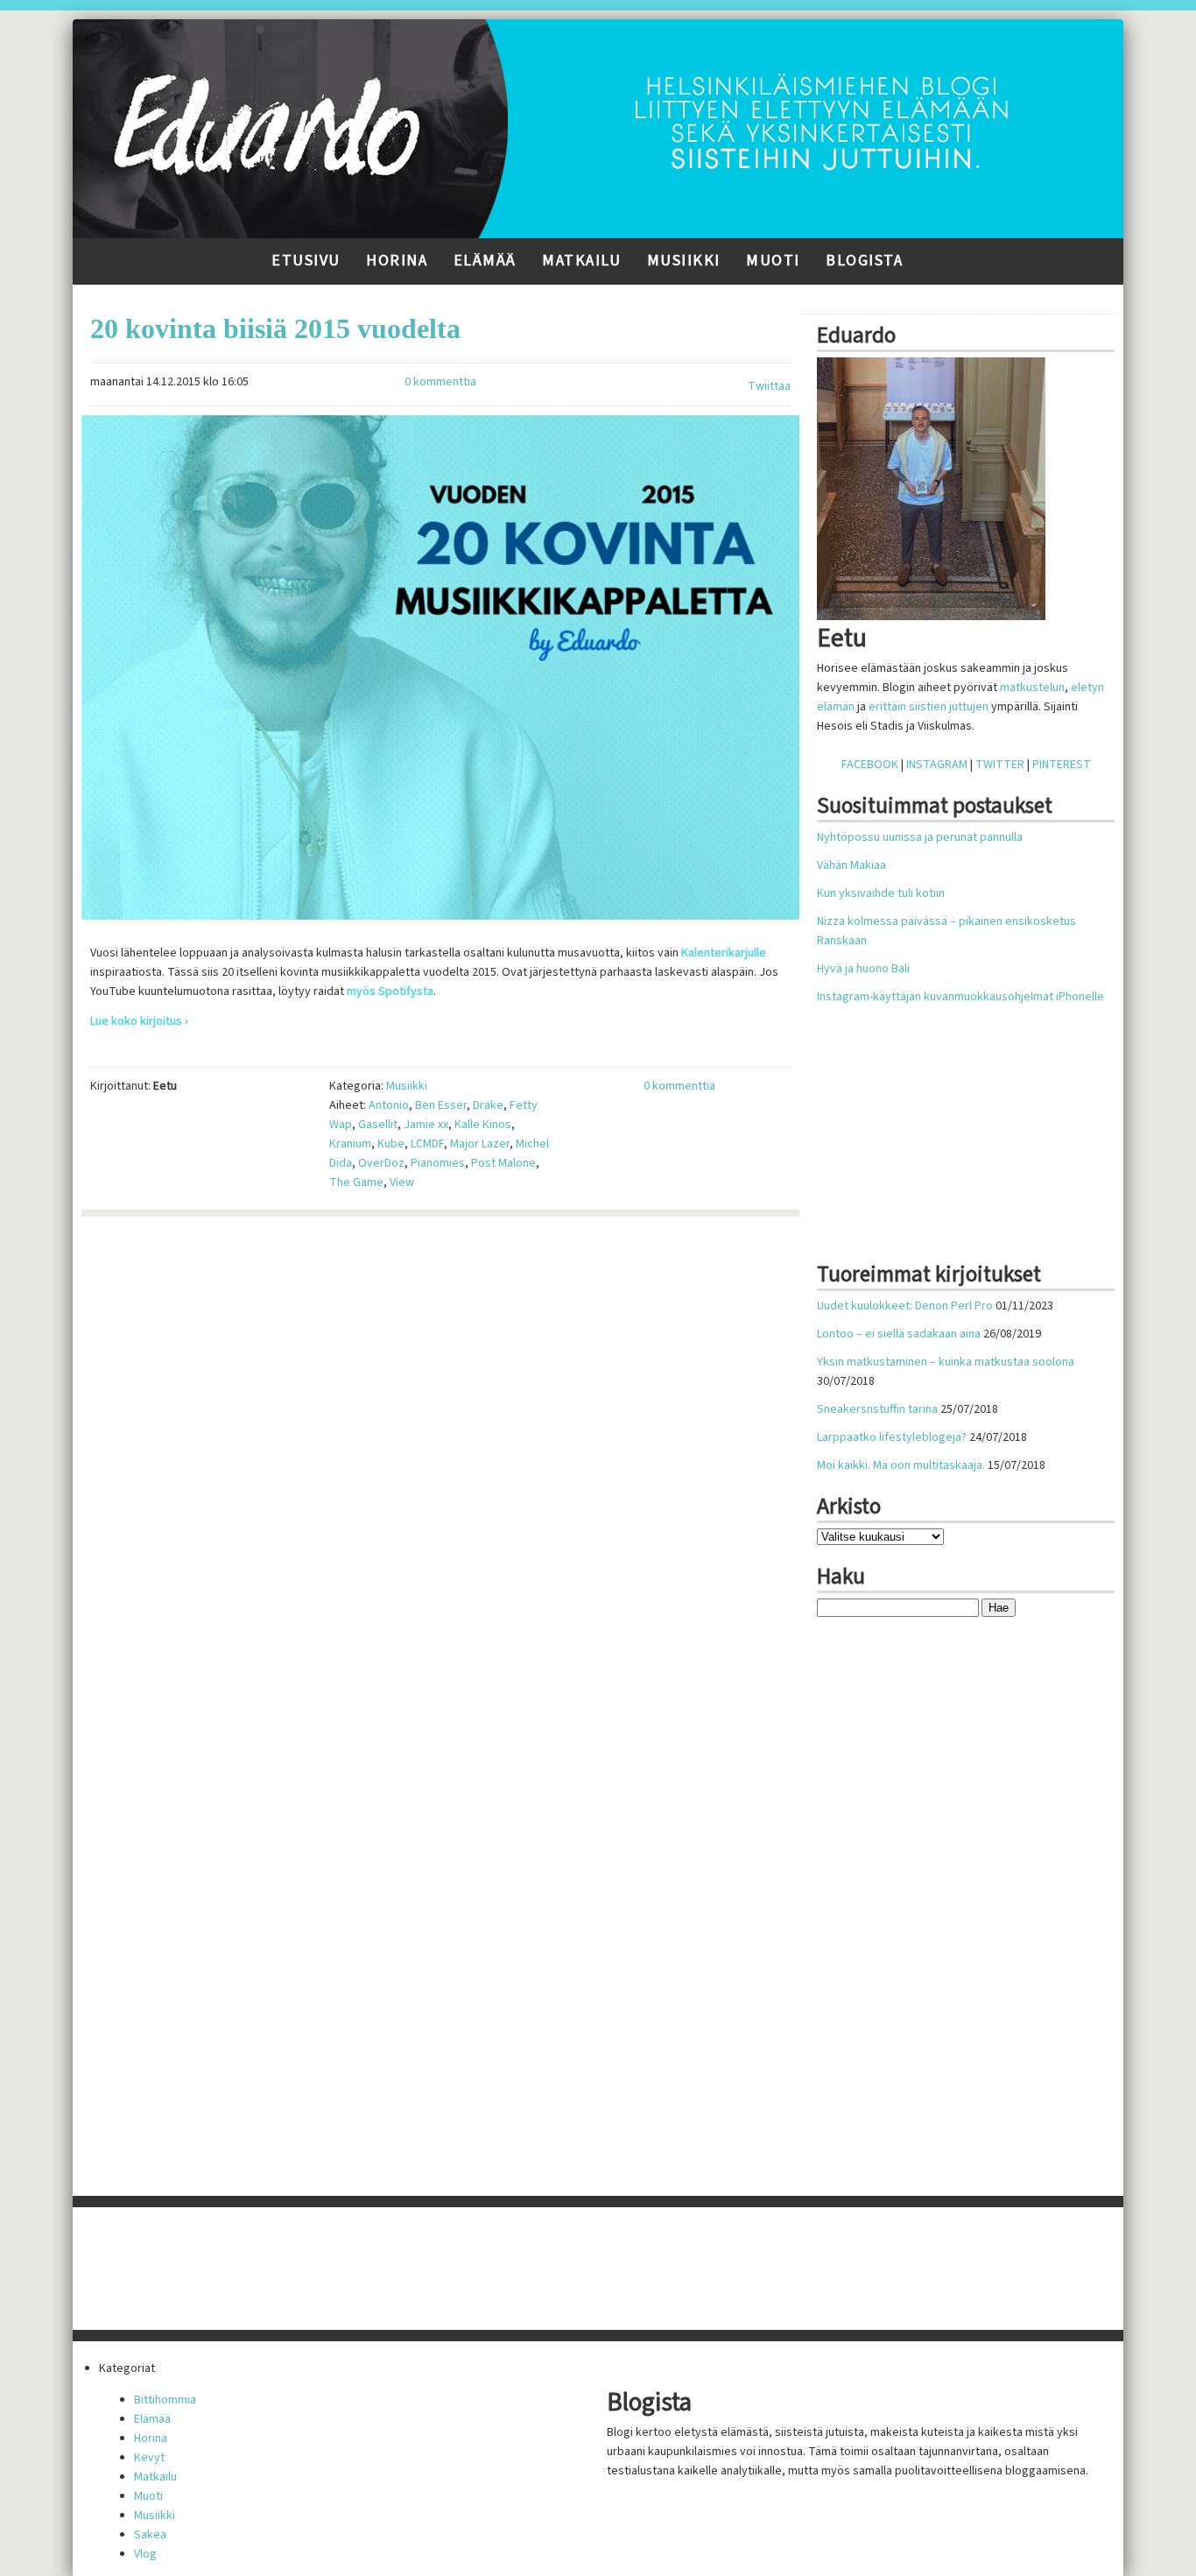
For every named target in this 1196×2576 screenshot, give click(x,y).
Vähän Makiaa (851, 865)
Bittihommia (165, 2400)
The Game (356, 1182)
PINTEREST (1062, 765)
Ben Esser (441, 1105)
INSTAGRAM (937, 765)
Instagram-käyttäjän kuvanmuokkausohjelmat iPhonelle (960, 997)
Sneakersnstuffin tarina (877, 1409)
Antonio (389, 1105)
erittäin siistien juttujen (929, 707)
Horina (397, 261)
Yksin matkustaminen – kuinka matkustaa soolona (946, 1362)
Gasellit (378, 1125)
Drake (488, 1105)
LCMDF (427, 1144)
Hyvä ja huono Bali (863, 969)
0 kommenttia (440, 382)
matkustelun (1032, 688)
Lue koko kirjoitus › (139, 1021)
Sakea (150, 2535)
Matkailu (581, 261)
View (402, 1182)
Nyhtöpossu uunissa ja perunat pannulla (920, 837)
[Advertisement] (966, 1133)
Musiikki (684, 261)
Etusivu (306, 261)
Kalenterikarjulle (724, 953)
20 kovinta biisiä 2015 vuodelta (275, 328)
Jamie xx (426, 1125)
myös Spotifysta (390, 992)
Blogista (864, 261)
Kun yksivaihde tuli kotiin (881, 893)
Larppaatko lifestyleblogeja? (892, 1437)
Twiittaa (769, 386)
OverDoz (381, 1163)
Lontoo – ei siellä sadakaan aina (899, 1334)
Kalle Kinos (483, 1125)
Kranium (350, 1144)
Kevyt (149, 2458)
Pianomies (438, 1163)
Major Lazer (480, 1144)
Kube (391, 1144)
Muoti (773, 261)
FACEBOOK (870, 765)
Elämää (485, 261)
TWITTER (1000, 765)
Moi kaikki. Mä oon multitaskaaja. (901, 1465)
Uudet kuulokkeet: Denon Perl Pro (905, 1306)
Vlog (145, 2554)
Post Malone (503, 1163)
